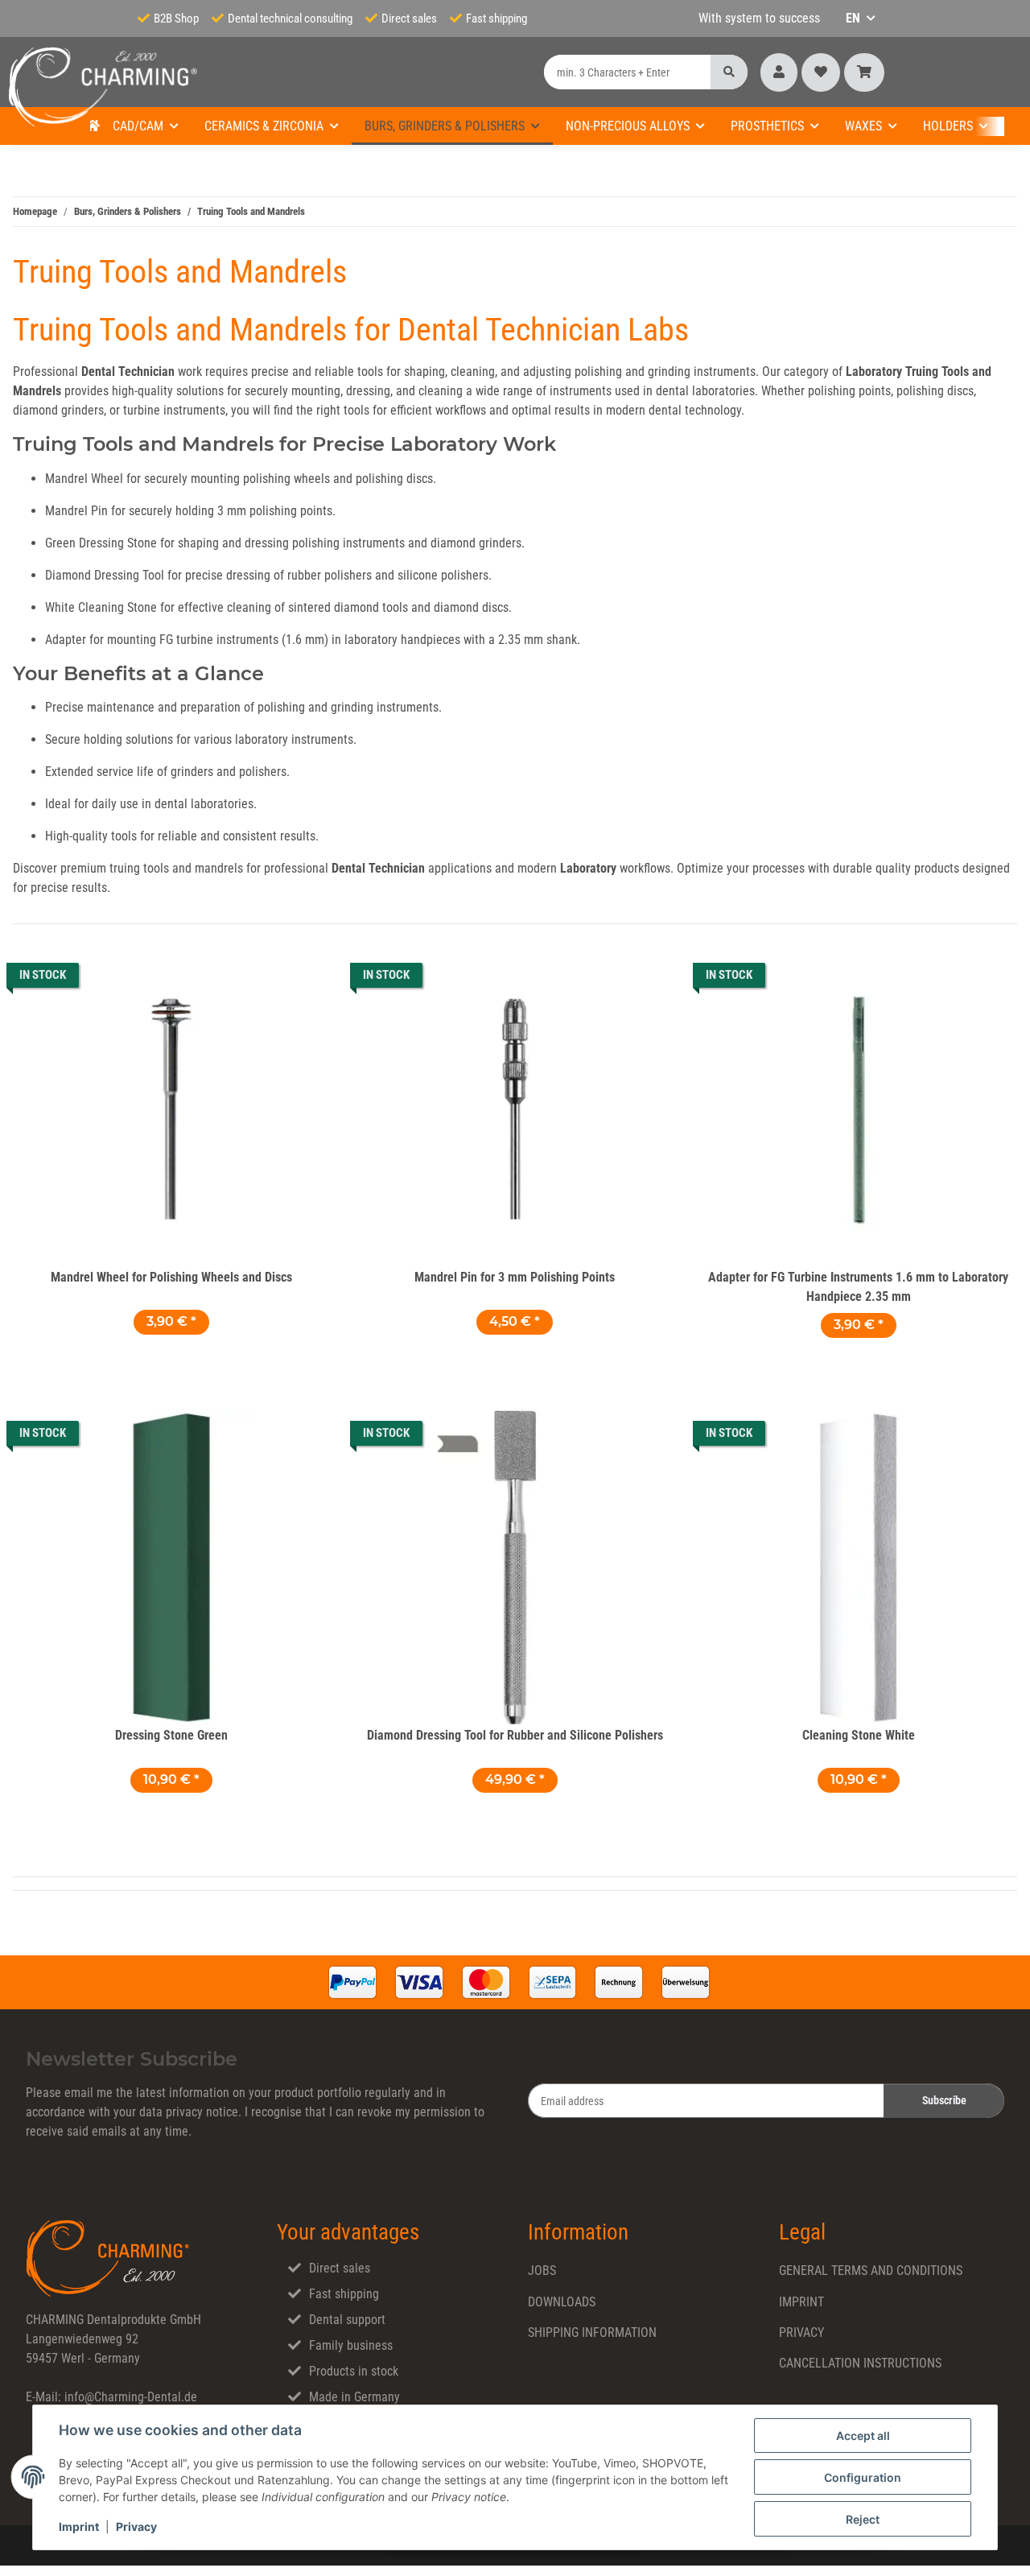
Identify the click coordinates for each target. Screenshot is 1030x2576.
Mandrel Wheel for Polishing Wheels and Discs (171, 1277)
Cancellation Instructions (860, 2363)
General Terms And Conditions (871, 2271)
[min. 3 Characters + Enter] (729, 72)
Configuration (863, 2477)
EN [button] (853, 18)
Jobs (542, 2271)
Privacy (136, 2526)
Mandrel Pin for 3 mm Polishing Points (515, 1277)
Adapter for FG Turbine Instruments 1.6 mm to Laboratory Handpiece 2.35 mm (858, 1287)
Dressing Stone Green (171, 1735)
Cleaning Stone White (859, 1735)
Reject (863, 2519)
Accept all (863, 2436)
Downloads (562, 2302)
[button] (779, 72)
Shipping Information (592, 2332)
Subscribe (944, 2100)
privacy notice (202, 2112)
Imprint (79, 2526)
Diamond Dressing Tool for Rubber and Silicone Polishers (515, 1735)
